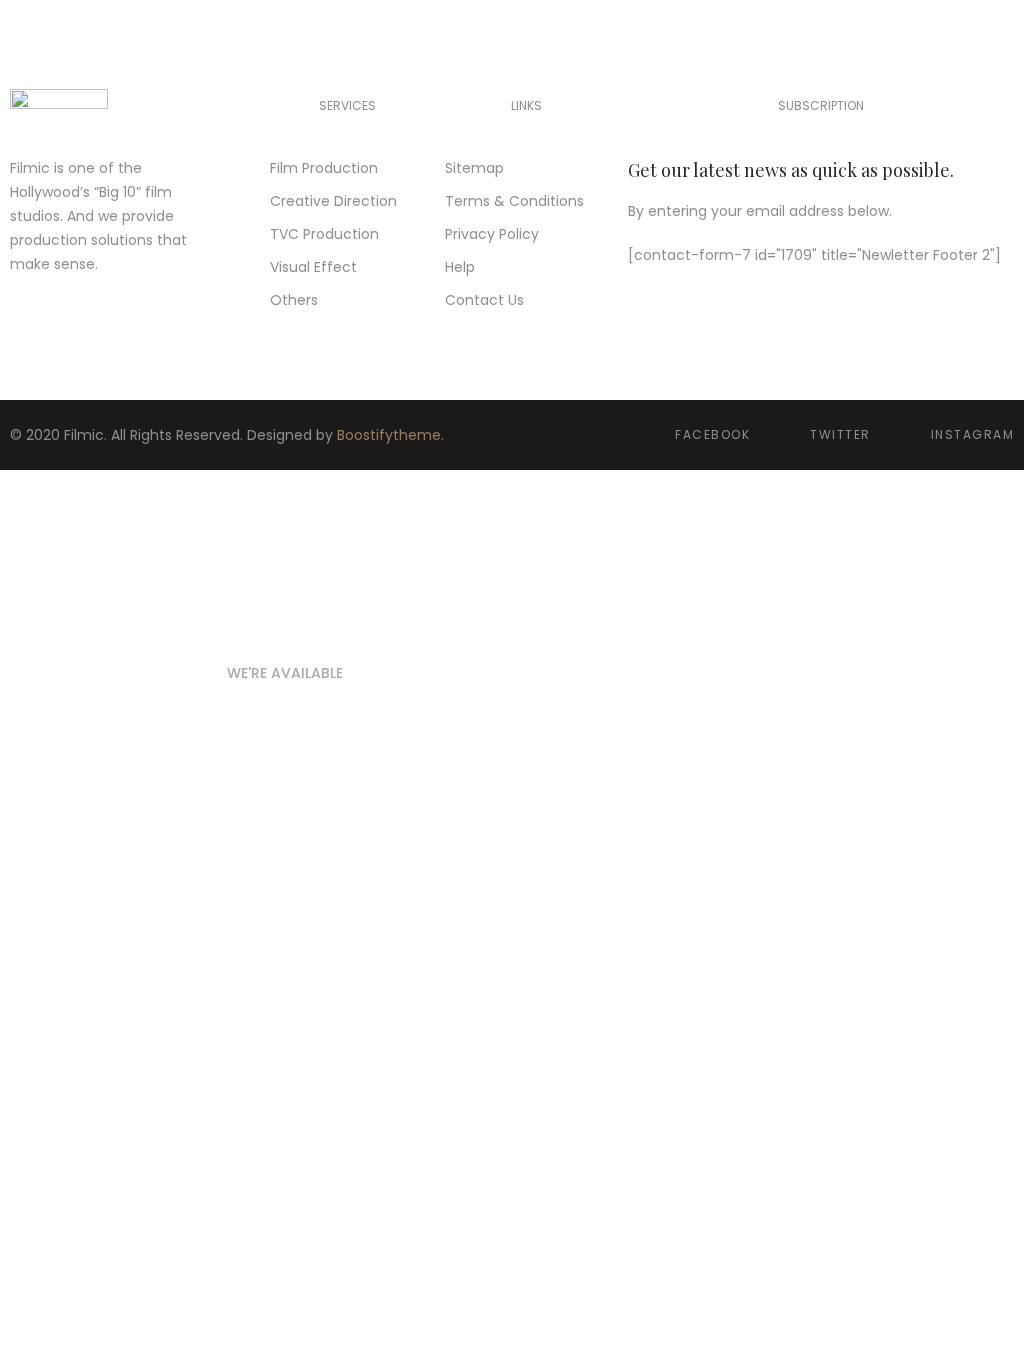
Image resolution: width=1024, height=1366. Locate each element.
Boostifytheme (389, 435)
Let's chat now (280, 774)
